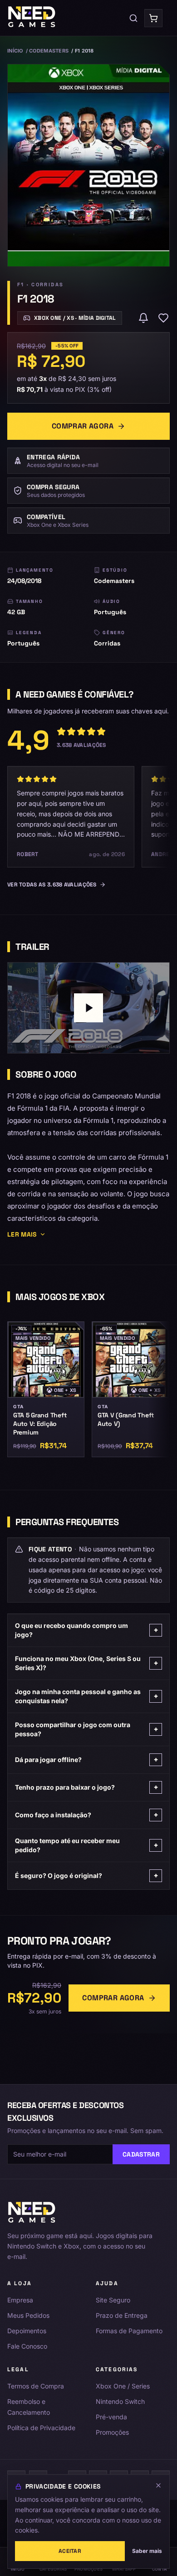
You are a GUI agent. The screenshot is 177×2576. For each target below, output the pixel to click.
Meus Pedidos (28, 2315)
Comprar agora (83, 426)
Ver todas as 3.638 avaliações (52, 885)
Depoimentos (27, 2331)
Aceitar (70, 2551)
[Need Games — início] (32, 18)
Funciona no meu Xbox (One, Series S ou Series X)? (87, 1663)
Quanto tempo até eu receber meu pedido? (87, 1845)
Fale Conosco (27, 2346)
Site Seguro (113, 2300)
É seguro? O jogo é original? (87, 1875)
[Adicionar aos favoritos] (163, 318)
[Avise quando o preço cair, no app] (143, 318)
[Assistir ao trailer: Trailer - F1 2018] (88, 1008)
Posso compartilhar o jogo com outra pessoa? (87, 1729)
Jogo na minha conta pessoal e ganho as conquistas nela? (87, 1696)
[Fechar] (158, 2485)
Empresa (20, 2300)
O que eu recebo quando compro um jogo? (87, 1630)
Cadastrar (141, 2154)
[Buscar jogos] (133, 18)
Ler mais (22, 1234)
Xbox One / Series (123, 2386)
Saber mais (147, 2551)
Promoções (112, 2432)
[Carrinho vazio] (153, 18)
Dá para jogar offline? (87, 1760)
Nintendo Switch (120, 2401)
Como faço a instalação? (87, 1815)
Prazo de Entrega (122, 2315)
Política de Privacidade (41, 2428)
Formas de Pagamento (129, 2331)
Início (15, 51)
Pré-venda (111, 2417)
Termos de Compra (36, 2386)
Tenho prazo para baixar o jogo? (87, 1787)
